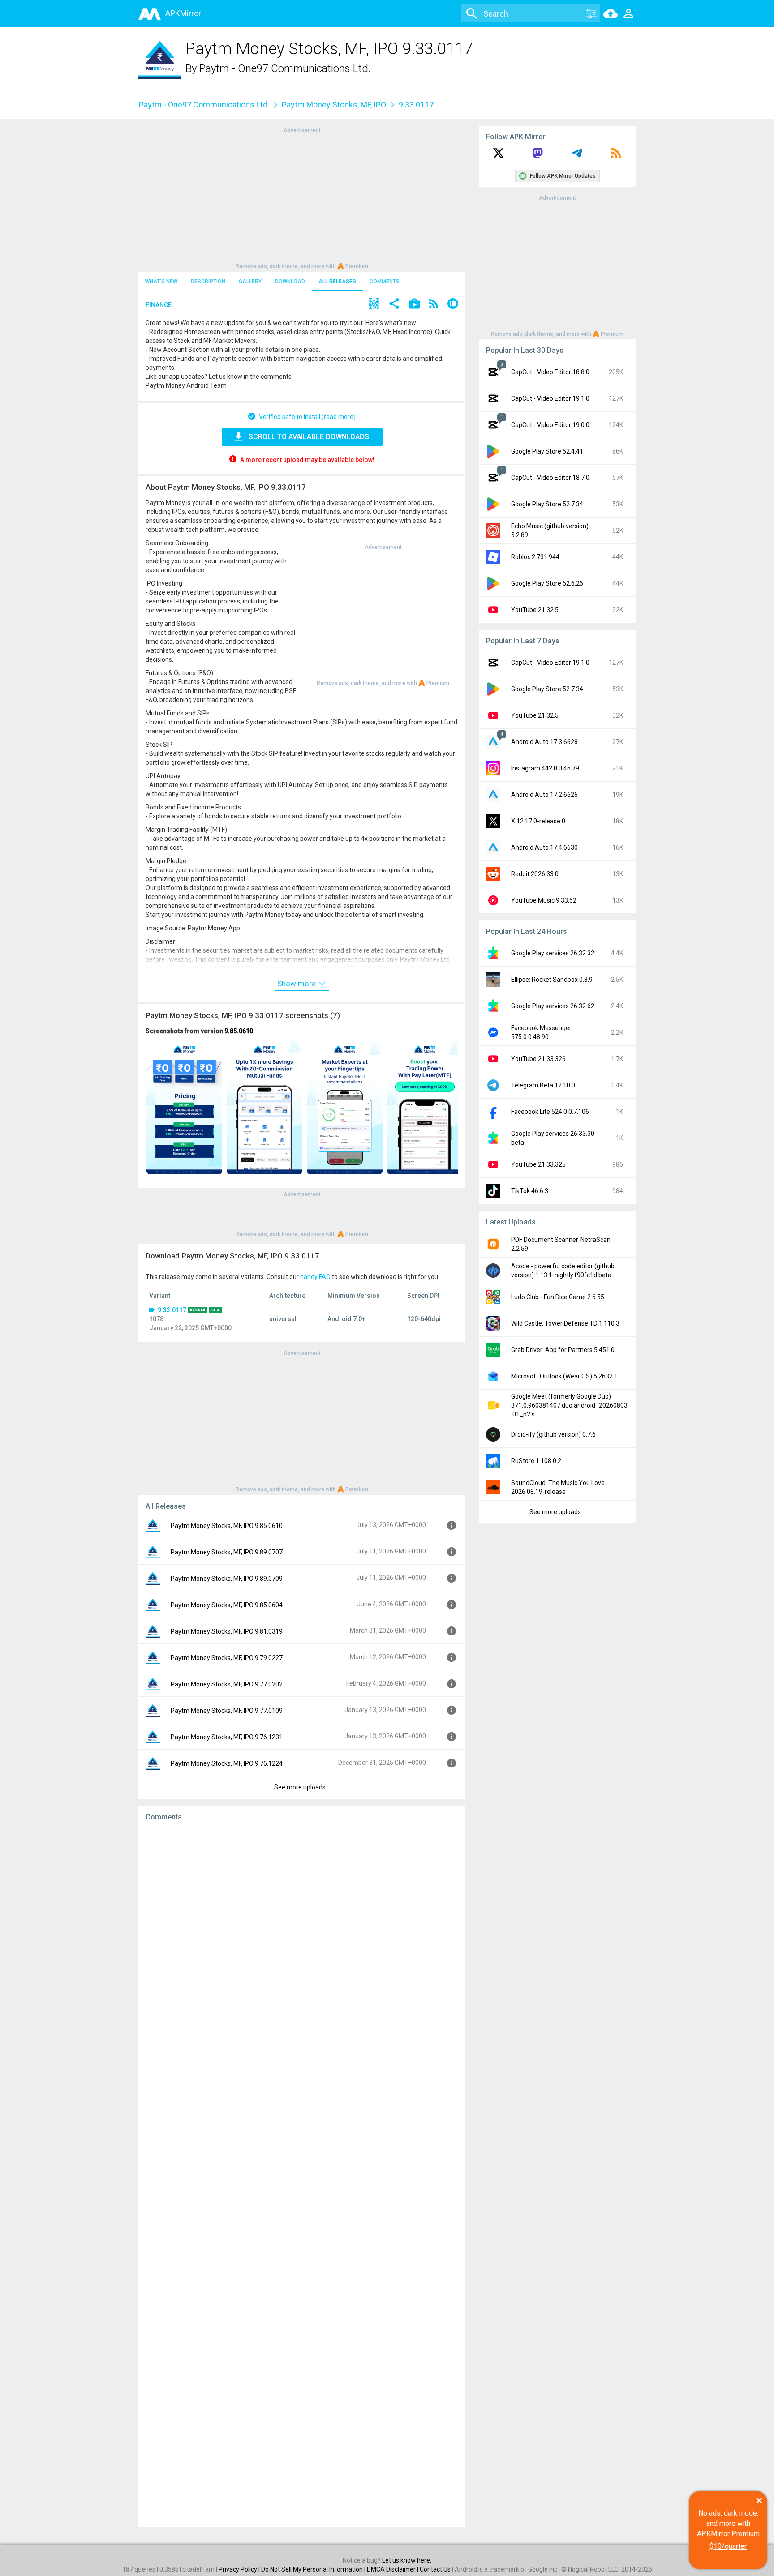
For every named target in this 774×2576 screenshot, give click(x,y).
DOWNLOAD (290, 282)
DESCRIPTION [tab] (208, 282)
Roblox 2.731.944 (535, 557)
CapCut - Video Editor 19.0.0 (550, 425)
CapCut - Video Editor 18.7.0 (550, 478)
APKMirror (183, 13)
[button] (374, 305)
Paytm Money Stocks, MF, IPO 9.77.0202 (227, 1684)
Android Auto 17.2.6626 (544, 795)
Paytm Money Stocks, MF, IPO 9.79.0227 (227, 1658)
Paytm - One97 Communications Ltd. (285, 68)
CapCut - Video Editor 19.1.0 (550, 398)
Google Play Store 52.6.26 (547, 583)
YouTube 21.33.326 (538, 1059)
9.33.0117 (172, 1310)
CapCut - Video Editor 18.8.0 (550, 372)
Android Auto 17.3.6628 (544, 742)
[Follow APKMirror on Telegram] (577, 156)
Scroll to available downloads (309, 437)
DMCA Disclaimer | (393, 2569)
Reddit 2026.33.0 (535, 874)
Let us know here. (407, 2560)
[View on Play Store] (414, 305)
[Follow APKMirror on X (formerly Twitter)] (499, 156)
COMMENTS (385, 282)
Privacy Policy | (240, 2569)
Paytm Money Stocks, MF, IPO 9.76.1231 (227, 1737)
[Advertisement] (302, 197)
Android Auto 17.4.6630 (544, 847)
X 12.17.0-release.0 (538, 821)
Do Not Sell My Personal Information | (314, 2569)
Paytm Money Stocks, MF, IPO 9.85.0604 (227, 1605)
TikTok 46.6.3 (530, 1191)
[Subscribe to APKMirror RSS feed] (616, 156)
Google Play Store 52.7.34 (547, 504)
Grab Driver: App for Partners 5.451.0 (563, 1350)
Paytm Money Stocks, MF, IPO (334, 105)
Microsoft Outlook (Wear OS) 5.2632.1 (564, 1376)
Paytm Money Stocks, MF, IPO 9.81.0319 (227, 1631)
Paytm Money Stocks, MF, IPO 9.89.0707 (227, 1552)
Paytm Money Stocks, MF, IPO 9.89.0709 (227, 1579)
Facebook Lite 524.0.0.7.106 (550, 1112)
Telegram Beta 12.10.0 (543, 1085)
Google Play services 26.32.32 (553, 953)
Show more (297, 984)
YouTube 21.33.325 (538, 1164)
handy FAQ (315, 1277)
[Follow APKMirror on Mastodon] (537, 156)
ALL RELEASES (337, 282)
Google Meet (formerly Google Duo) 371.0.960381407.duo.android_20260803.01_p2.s (569, 1405)
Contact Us (435, 2569)
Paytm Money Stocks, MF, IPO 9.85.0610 (227, 1526)
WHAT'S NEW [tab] (161, 282)
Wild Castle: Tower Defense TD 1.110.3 (565, 1323)
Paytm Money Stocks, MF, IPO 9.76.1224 (227, 1763)
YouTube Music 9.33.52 (544, 900)
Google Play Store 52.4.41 (547, 451)
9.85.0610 (239, 1031)
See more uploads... (302, 1787)
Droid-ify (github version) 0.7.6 (553, 1434)
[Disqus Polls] (302, 1941)
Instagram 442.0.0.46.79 (545, 768)
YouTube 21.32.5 (535, 610)
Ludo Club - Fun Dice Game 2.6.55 (558, 1297)
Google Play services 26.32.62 (553, 1006)
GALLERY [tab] (250, 282)
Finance (159, 305)
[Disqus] (302, 2174)
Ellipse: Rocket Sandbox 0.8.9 (552, 980)
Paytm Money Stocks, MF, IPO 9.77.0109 (227, 1711)
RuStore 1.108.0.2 (536, 1461)
